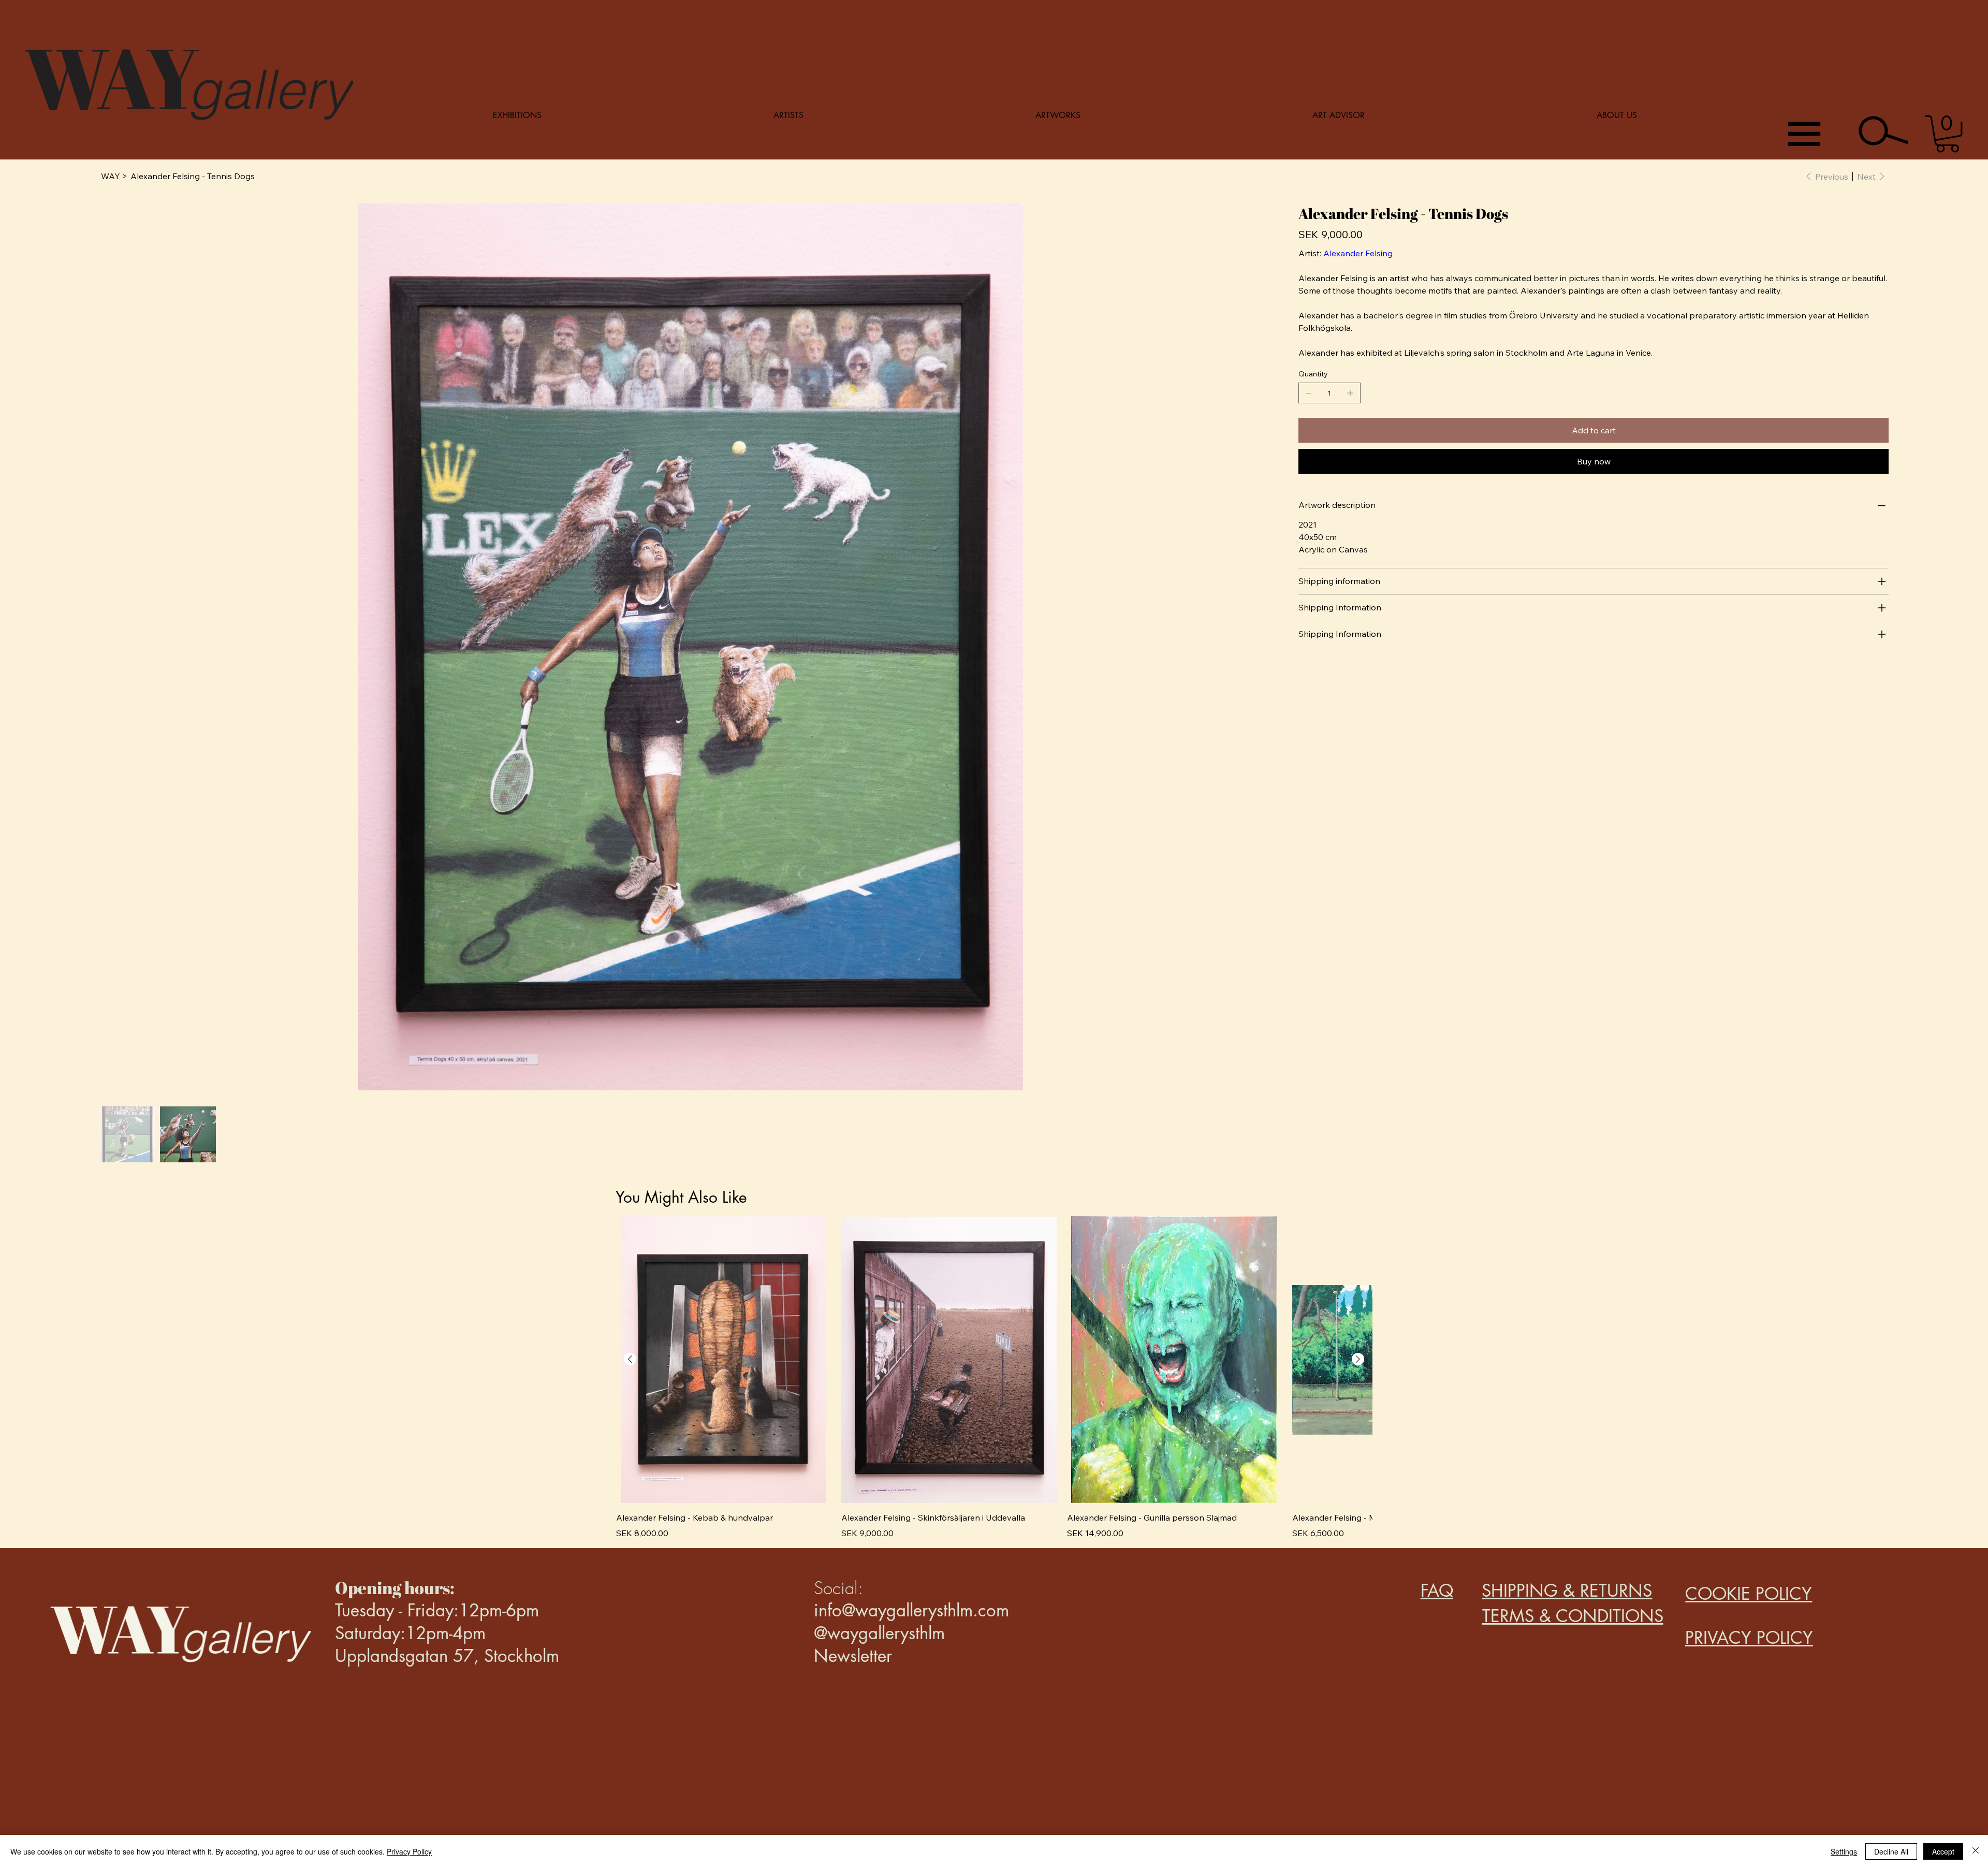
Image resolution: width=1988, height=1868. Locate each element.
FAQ (1437, 1591)
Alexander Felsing (1358, 253)
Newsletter (853, 1656)
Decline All (1891, 1851)
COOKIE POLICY (1749, 1594)
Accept (1943, 1851)
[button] (1947, 134)
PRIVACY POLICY (1749, 1638)
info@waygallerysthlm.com (911, 1610)
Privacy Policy (409, 1851)
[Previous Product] (630, 1359)
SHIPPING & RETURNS (1567, 1591)
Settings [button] (1844, 1851)
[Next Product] (1358, 1359)
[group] (994, 1377)
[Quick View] (723, 1360)
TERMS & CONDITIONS (1573, 1616)
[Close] (1976, 1851)
